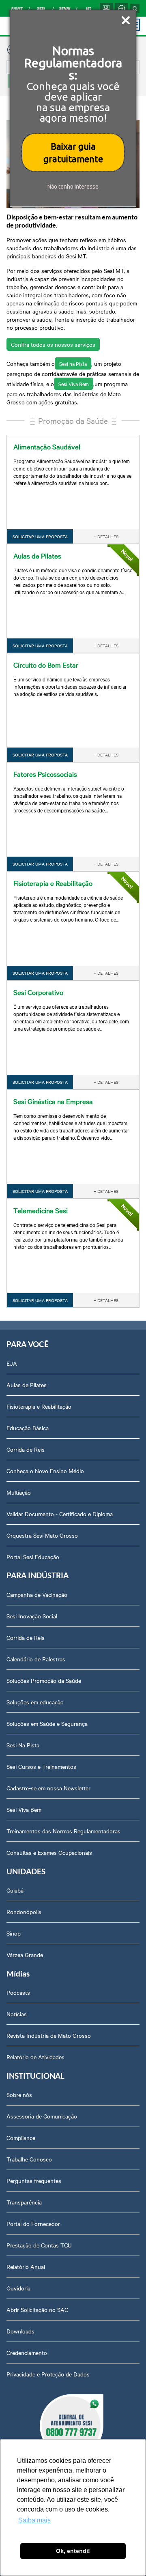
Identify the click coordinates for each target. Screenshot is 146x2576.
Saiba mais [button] (34, 2520)
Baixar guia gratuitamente (73, 153)
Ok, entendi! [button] (73, 2551)
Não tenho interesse (73, 187)
